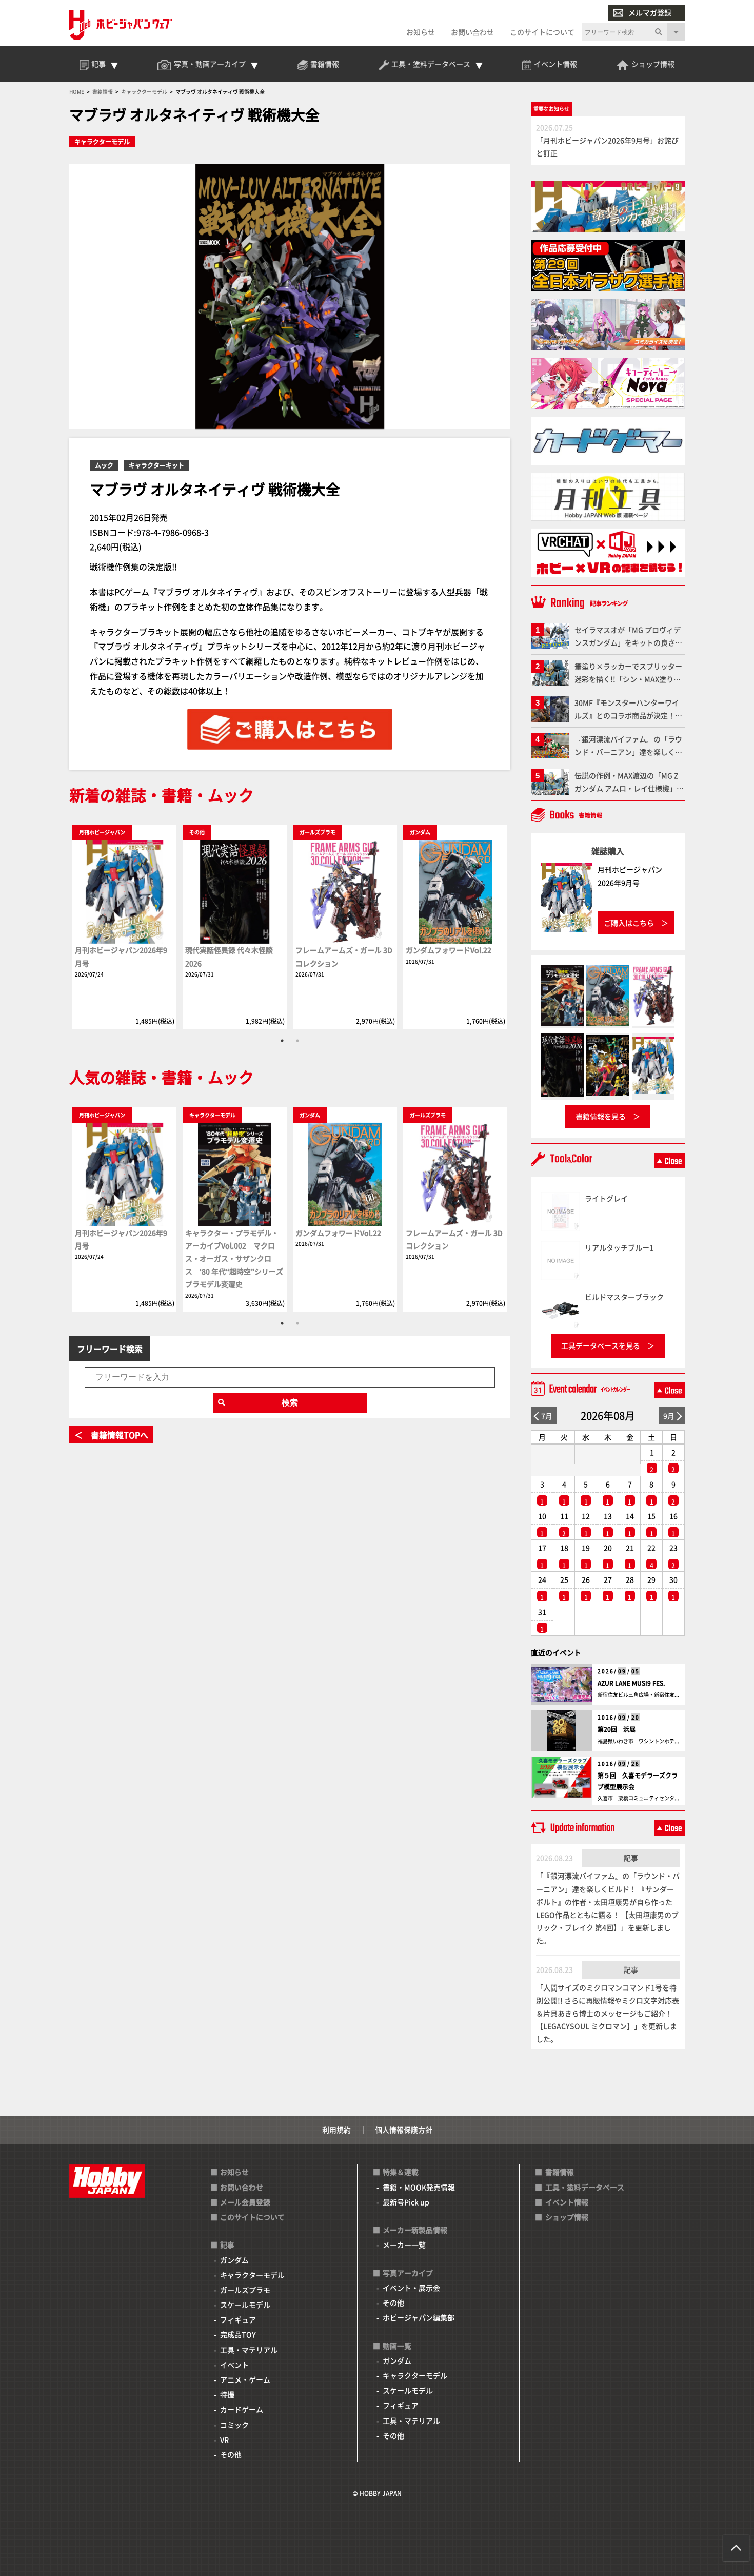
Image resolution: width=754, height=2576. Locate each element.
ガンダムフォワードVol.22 (449, 950)
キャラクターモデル (102, 141)
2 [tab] (297, 1041)
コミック (234, 2425)
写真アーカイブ (408, 2273)
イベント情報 (567, 2202)
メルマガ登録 (650, 12)
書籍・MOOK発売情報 (419, 2187)
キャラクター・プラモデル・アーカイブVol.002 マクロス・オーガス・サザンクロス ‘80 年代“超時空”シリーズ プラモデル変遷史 (234, 1258)
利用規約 (336, 2130)
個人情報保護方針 (404, 2130)
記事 (631, 1858)
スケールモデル (245, 2305)
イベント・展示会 (411, 2288)
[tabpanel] (124, 926)
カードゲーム (242, 2409)
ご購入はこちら (629, 923)
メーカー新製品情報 (415, 2230)
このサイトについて (542, 32)
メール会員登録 (245, 2202)
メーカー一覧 (404, 2245)
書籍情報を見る (601, 1116)
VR (224, 2440)
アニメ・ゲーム (245, 2379)
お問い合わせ (472, 32)
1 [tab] (282, 1041)
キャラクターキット (156, 465)
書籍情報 (560, 2172)
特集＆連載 (401, 2172)
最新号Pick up (406, 2202)
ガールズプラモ (245, 2290)
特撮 (227, 2394)
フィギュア (238, 2319)
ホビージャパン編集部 (419, 2317)
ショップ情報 (567, 2217)
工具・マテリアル (249, 2350)
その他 (231, 2454)
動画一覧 (397, 2346)
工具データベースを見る (601, 1345)
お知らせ (421, 32)
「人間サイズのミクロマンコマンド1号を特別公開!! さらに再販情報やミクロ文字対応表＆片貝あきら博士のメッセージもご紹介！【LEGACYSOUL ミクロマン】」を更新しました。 (608, 2013)
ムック (104, 465)
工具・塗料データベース (585, 2187)
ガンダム (234, 2260)
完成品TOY (238, 2334)
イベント (234, 2365)
